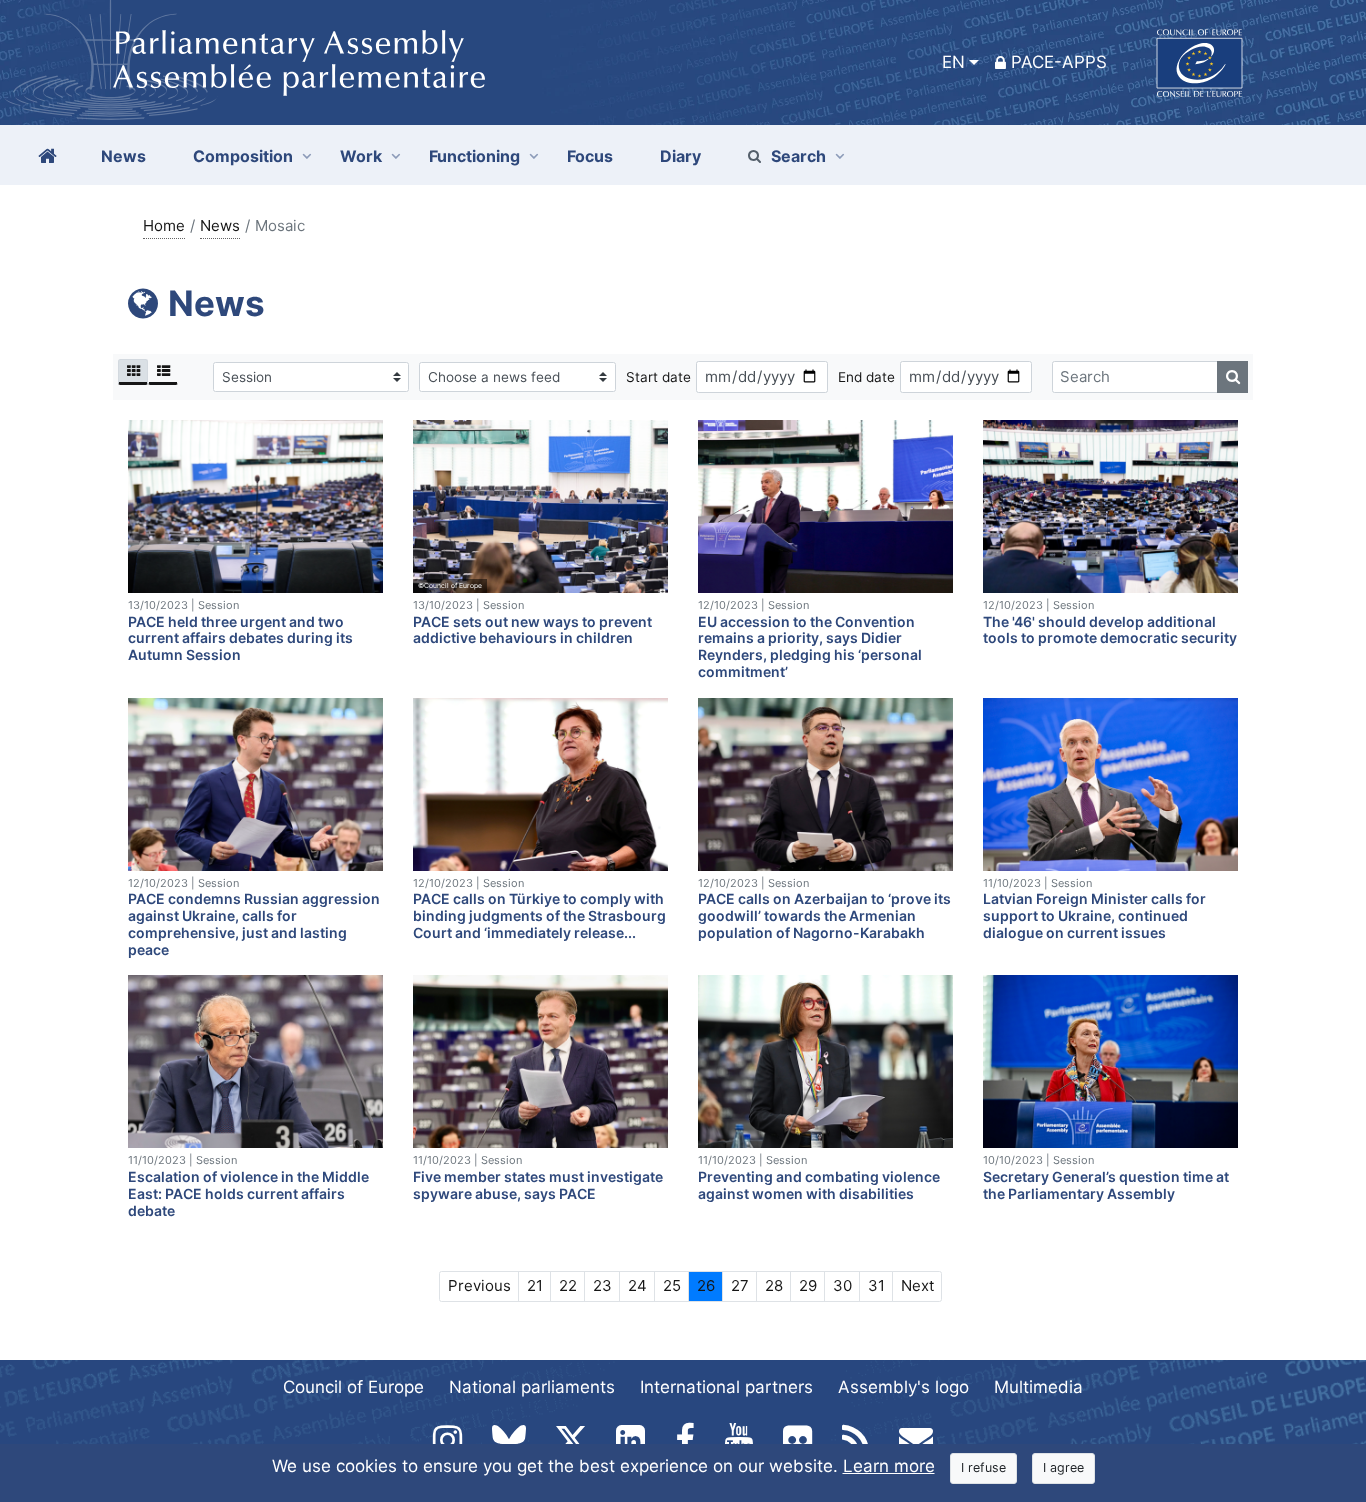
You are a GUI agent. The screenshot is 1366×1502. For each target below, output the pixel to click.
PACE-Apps (1059, 62)
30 (842, 1285)
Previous (479, 1285)
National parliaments (532, 1387)
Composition (243, 156)
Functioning (474, 156)
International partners (726, 1387)
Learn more (889, 1466)
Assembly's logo (903, 1387)
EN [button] (953, 62)
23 (602, 1285)
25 (672, 1285)
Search (798, 156)
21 (535, 1285)
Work (361, 156)
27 (740, 1285)
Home (164, 225)
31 (876, 1285)
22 (568, 1285)
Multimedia (1038, 1387)
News (220, 225)
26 (706, 1285)
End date (866, 377)
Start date (658, 377)
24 (637, 1285)
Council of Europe (353, 1387)
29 (808, 1285)
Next (917, 1285)
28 (774, 1285)
